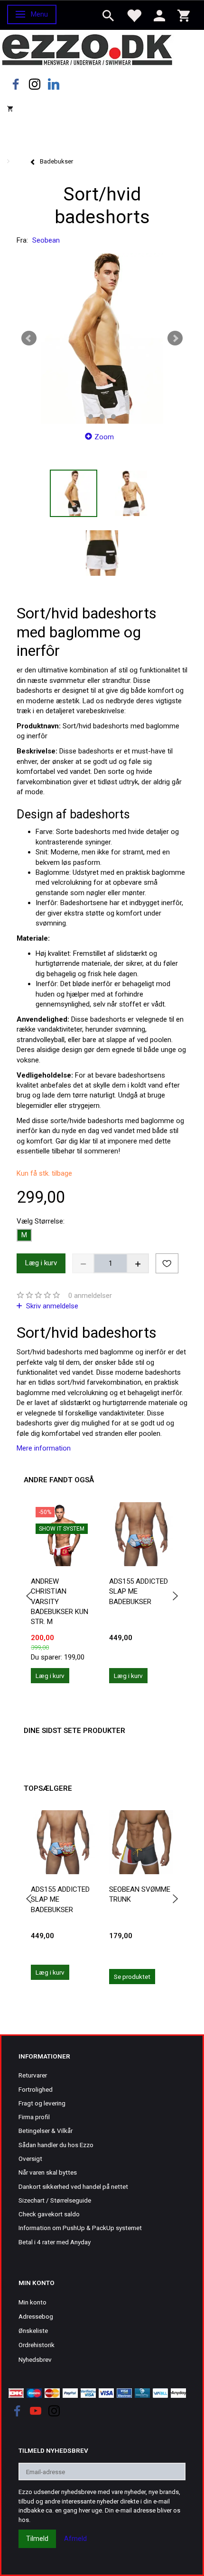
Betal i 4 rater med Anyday (55, 2242)
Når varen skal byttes (48, 2172)
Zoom (104, 437)
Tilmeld (37, 2539)
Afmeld (75, 2539)
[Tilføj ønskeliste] (167, 1263)
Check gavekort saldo (49, 2214)
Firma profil (34, 2117)
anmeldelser (90, 1296)
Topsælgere (48, 1788)
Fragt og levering (42, 2103)
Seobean (46, 240)
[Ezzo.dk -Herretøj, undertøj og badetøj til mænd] (87, 49)
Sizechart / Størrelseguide (55, 2200)
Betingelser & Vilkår (46, 2131)
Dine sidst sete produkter (74, 1731)
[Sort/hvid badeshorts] (102, 338)
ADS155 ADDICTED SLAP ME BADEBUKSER (139, 1592)
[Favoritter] (134, 15)
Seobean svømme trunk (140, 1894)
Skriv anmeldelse (51, 1306)
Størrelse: (41, 1221)
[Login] (159, 15)
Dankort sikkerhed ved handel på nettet (73, 2186)
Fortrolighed (36, 2089)
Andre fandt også (59, 1480)
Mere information (44, 1448)
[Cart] (184, 15)
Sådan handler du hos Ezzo (56, 2145)
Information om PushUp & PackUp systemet (80, 2228)
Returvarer (33, 2075)
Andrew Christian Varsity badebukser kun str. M (60, 1602)
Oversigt (30, 2159)
